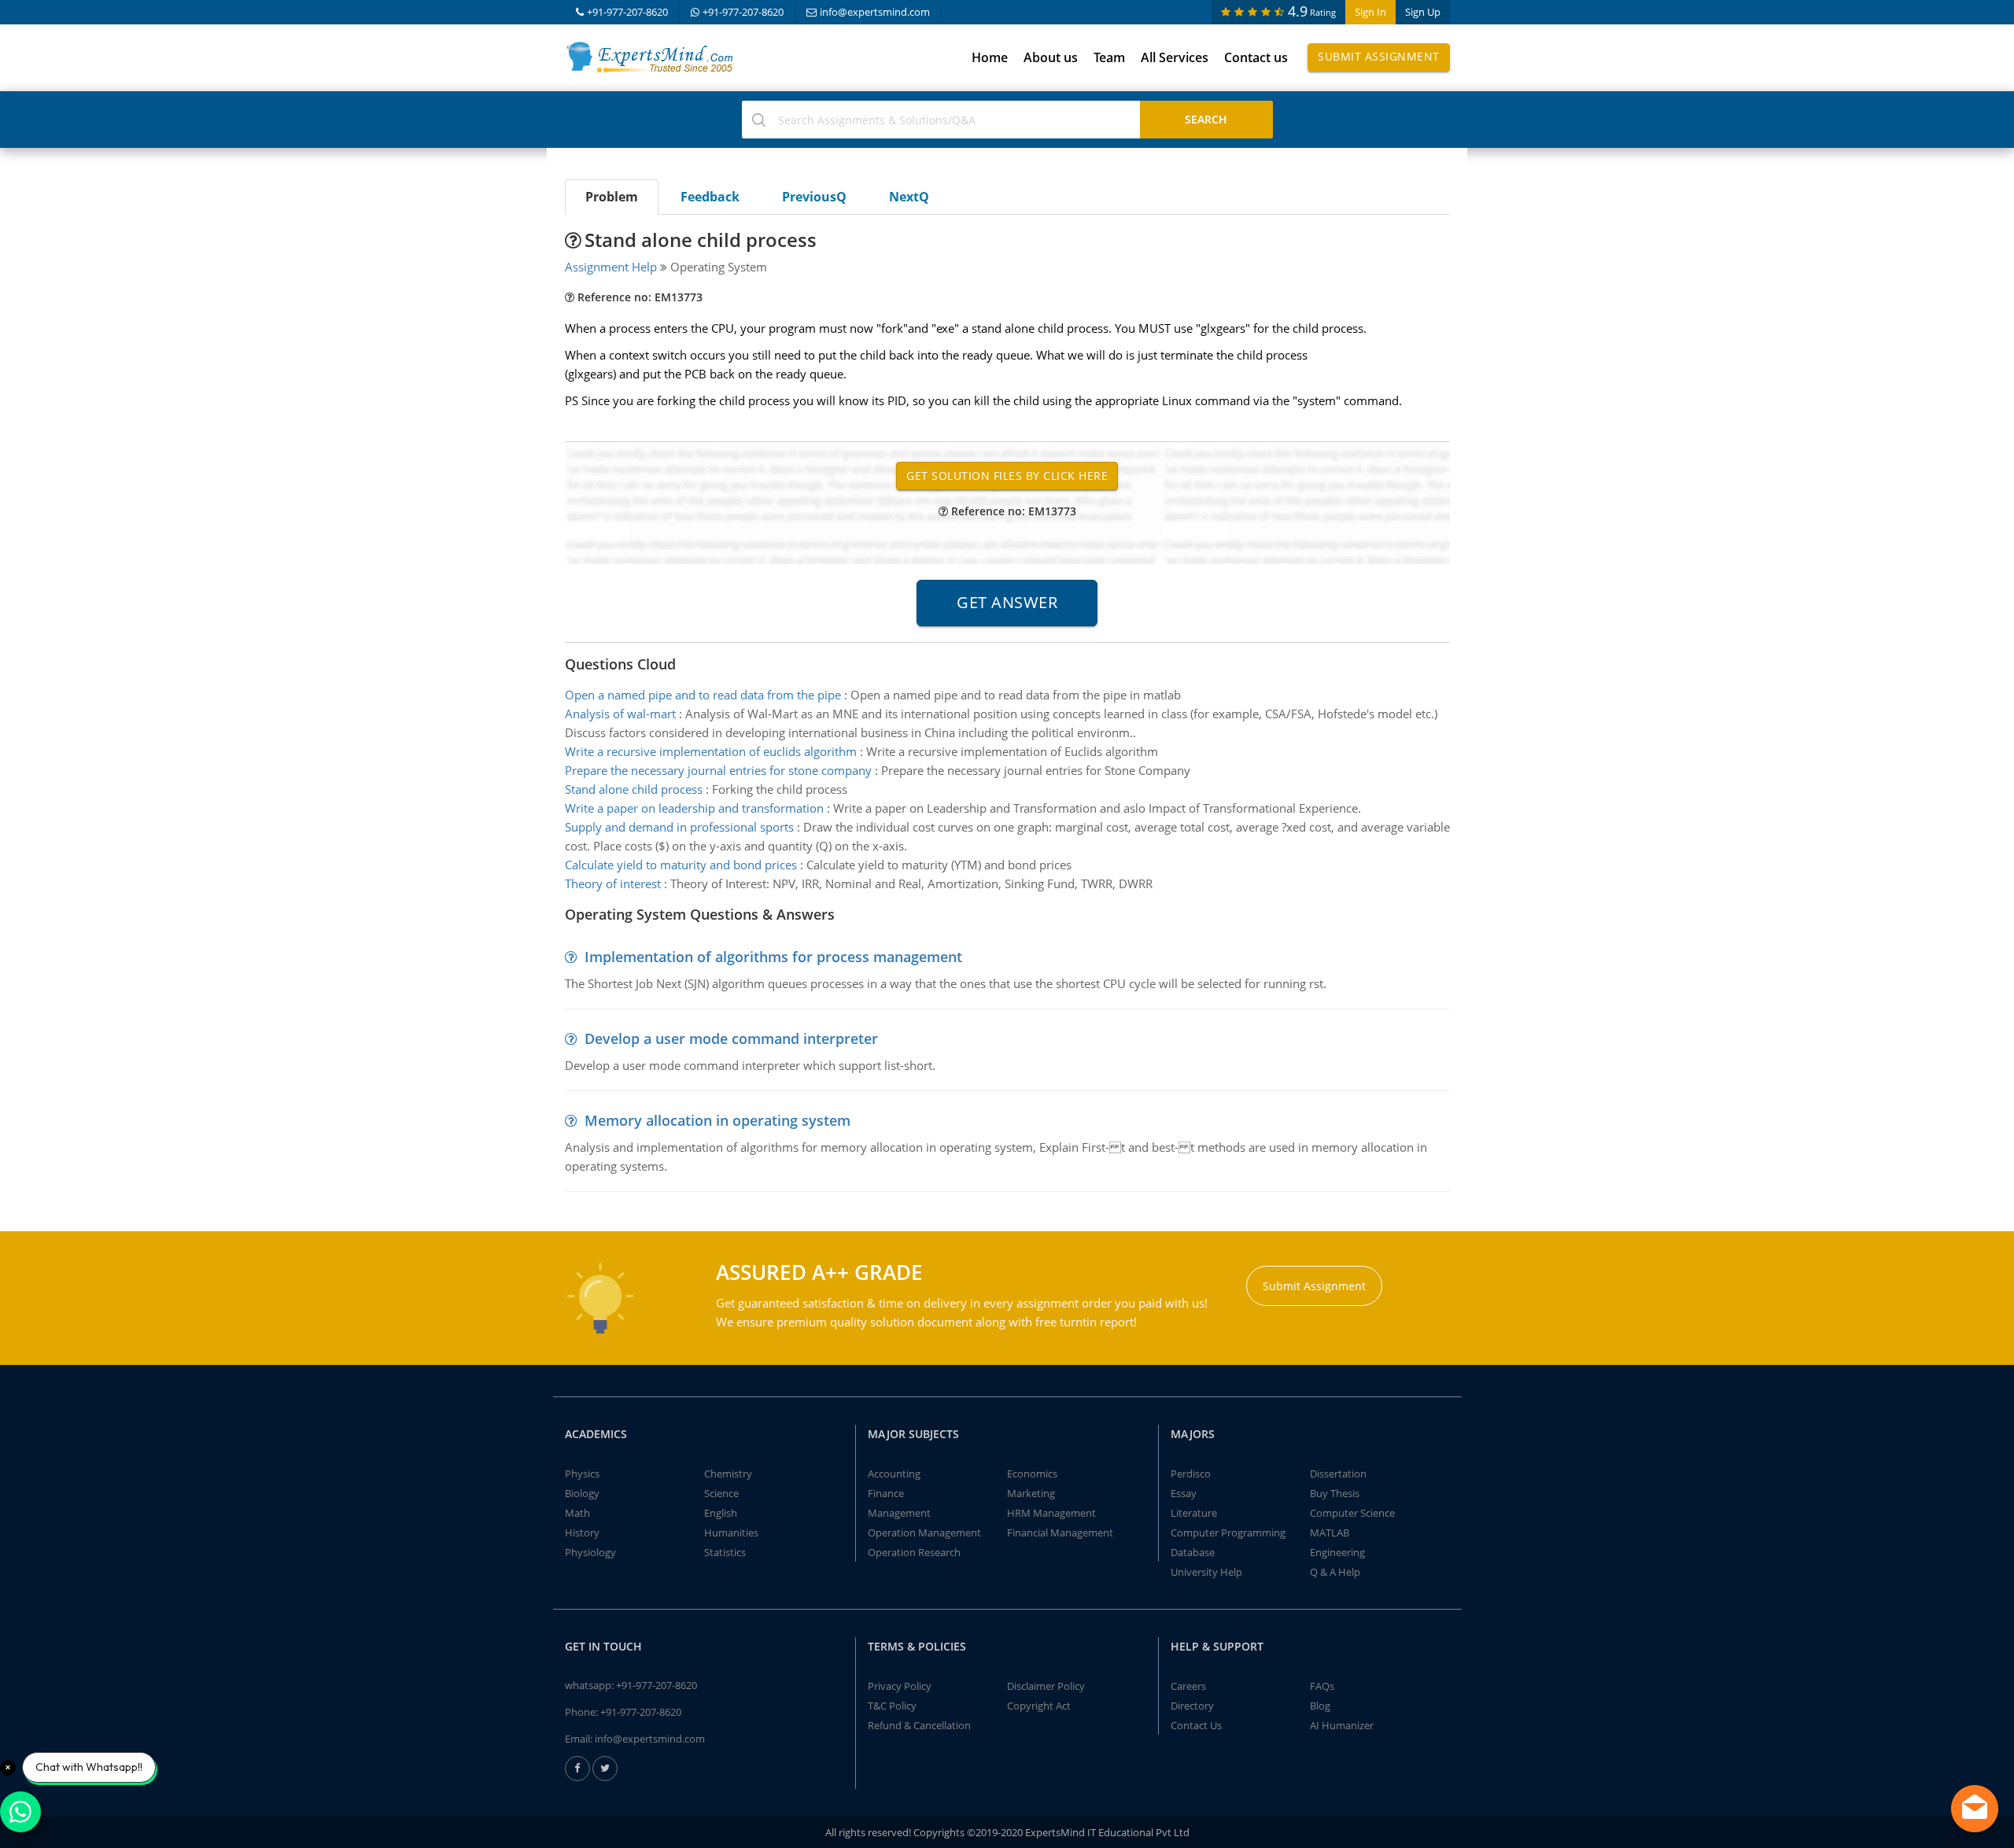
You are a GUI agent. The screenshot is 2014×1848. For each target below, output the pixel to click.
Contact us (1256, 57)
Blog (1320, 1706)
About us (1051, 57)
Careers (1188, 1686)
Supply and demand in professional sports (679, 827)
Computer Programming (1228, 1533)
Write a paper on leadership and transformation (694, 808)
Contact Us (1196, 1725)
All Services (1175, 57)
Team (1109, 57)
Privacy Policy (900, 1686)
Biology (582, 1493)
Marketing (1031, 1493)
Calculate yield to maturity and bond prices (681, 865)
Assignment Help (611, 267)
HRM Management (1051, 1513)
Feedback (710, 197)
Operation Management (924, 1533)
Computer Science (1352, 1513)
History (582, 1533)
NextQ (909, 197)
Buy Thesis (1335, 1493)
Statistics (725, 1552)
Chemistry (728, 1474)
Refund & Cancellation (919, 1725)
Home (990, 57)
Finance (886, 1493)
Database (1193, 1552)
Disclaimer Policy (1046, 1686)
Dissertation (1338, 1474)
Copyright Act (1039, 1706)
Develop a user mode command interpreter (731, 1038)
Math (577, 1513)
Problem (612, 197)
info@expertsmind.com (875, 12)
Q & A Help (1335, 1572)
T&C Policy (892, 1706)
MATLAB (1330, 1533)
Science (721, 1493)
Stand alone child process (634, 789)
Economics (1032, 1474)
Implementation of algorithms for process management (773, 957)
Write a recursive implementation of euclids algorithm (711, 751)
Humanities (731, 1533)
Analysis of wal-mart (620, 714)
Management (899, 1513)
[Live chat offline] (1975, 1809)
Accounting (894, 1474)
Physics (582, 1474)
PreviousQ (814, 197)
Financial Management (1060, 1533)
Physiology (590, 1552)
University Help (1206, 1572)
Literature (1194, 1513)
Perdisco (1191, 1474)
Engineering (1337, 1552)
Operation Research (914, 1552)
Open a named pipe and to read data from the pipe (703, 695)
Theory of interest (613, 883)
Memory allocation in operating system (717, 1120)
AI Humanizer (1342, 1725)
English (721, 1513)
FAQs (1322, 1686)
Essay (1184, 1493)
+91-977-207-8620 (627, 12)
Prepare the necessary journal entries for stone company (718, 770)
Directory (1192, 1706)
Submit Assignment (1379, 56)
